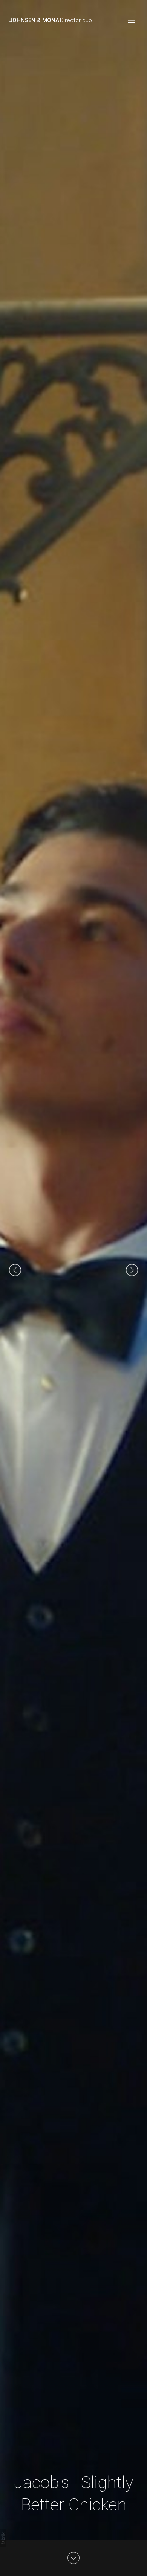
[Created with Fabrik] (3, 2538)
